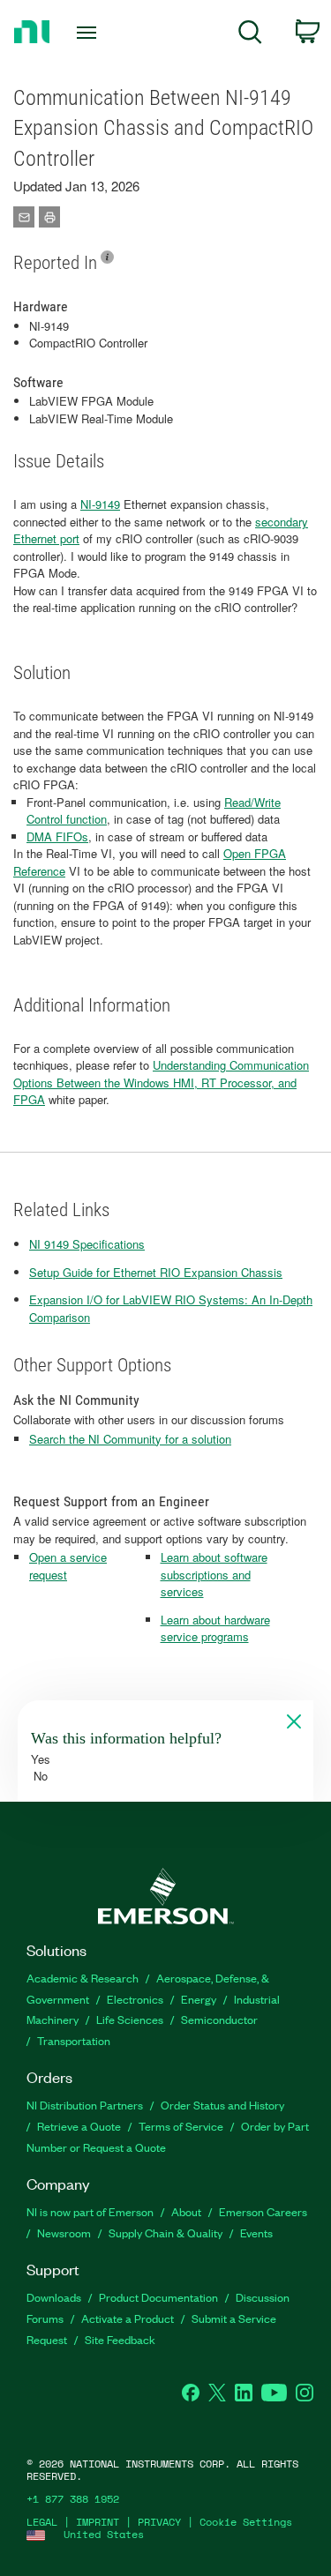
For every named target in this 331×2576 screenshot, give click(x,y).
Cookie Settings (246, 2522)
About (186, 2211)
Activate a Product (128, 2318)
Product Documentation (158, 2297)
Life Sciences (130, 2019)
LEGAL (42, 2522)
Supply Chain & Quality (165, 2233)
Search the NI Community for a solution (130, 1439)
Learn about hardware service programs (215, 1628)
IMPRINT (98, 2522)
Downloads (54, 2297)
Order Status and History (222, 2105)
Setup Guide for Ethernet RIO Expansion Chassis (156, 1272)
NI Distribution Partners (85, 2105)
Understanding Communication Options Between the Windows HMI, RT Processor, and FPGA (161, 1082)
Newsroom (64, 2233)
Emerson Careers (263, 2211)
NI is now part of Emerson (90, 2211)
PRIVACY (159, 2522)
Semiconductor (219, 2019)
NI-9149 (100, 504)
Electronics (135, 1999)
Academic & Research (83, 1978)
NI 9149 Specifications (87, 1244)
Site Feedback (120, 2339)
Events (256, 2233)
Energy (199, 1999)
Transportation (74, 2040)
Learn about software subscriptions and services (214, 1574)
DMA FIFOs (57, 836)
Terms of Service (181, 2126)
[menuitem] (250, 35)
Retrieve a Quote (79, 2126)
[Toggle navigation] (89, 33)
